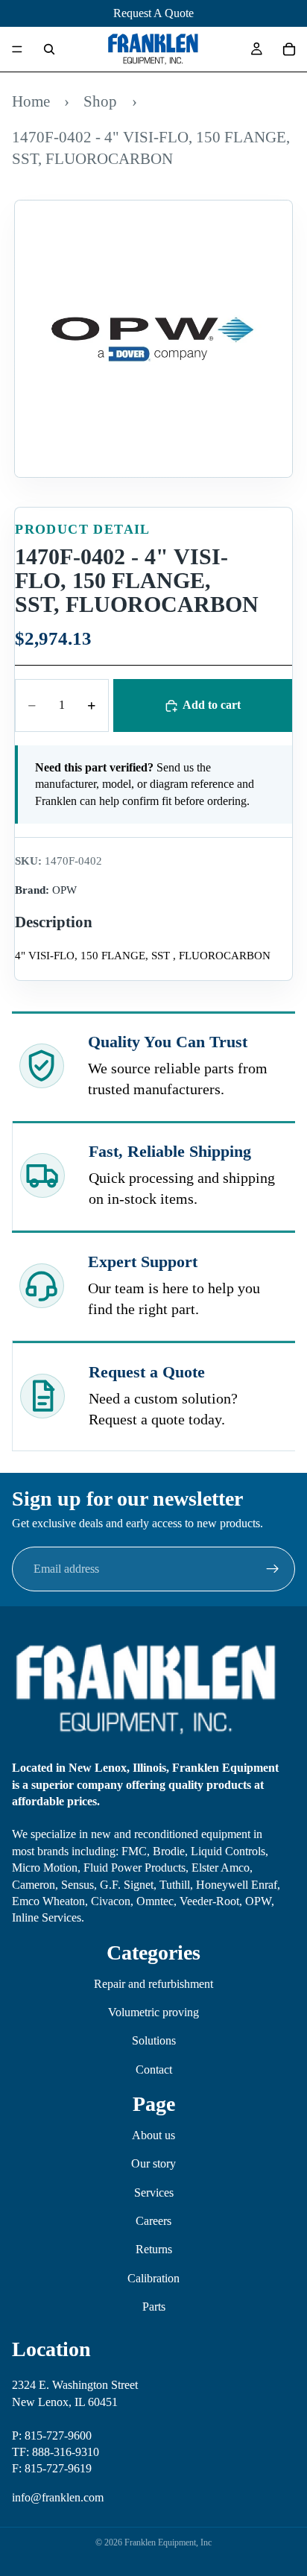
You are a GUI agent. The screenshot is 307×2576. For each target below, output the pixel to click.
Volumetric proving (153, 2012)
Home (31, 101)
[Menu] (17, 49)
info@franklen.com (58, 2497)
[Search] (49, 49)
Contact (154, 2070)
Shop (100, 101)
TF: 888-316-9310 (56, 2452)
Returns (154, 2250)
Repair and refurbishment (153, 1984)
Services (154, 2193)
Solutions (154, 2040)
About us (153, 2135)
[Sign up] (273, 1569)
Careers (153, 2221)
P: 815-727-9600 (52, 2435)
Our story (153, 2163)
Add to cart (212, 705)
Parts (154, 2307)
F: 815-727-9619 (52, 2468)
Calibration (153, 2278)
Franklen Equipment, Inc (168, 2542)
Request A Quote (153, 13)
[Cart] (289, 49)
